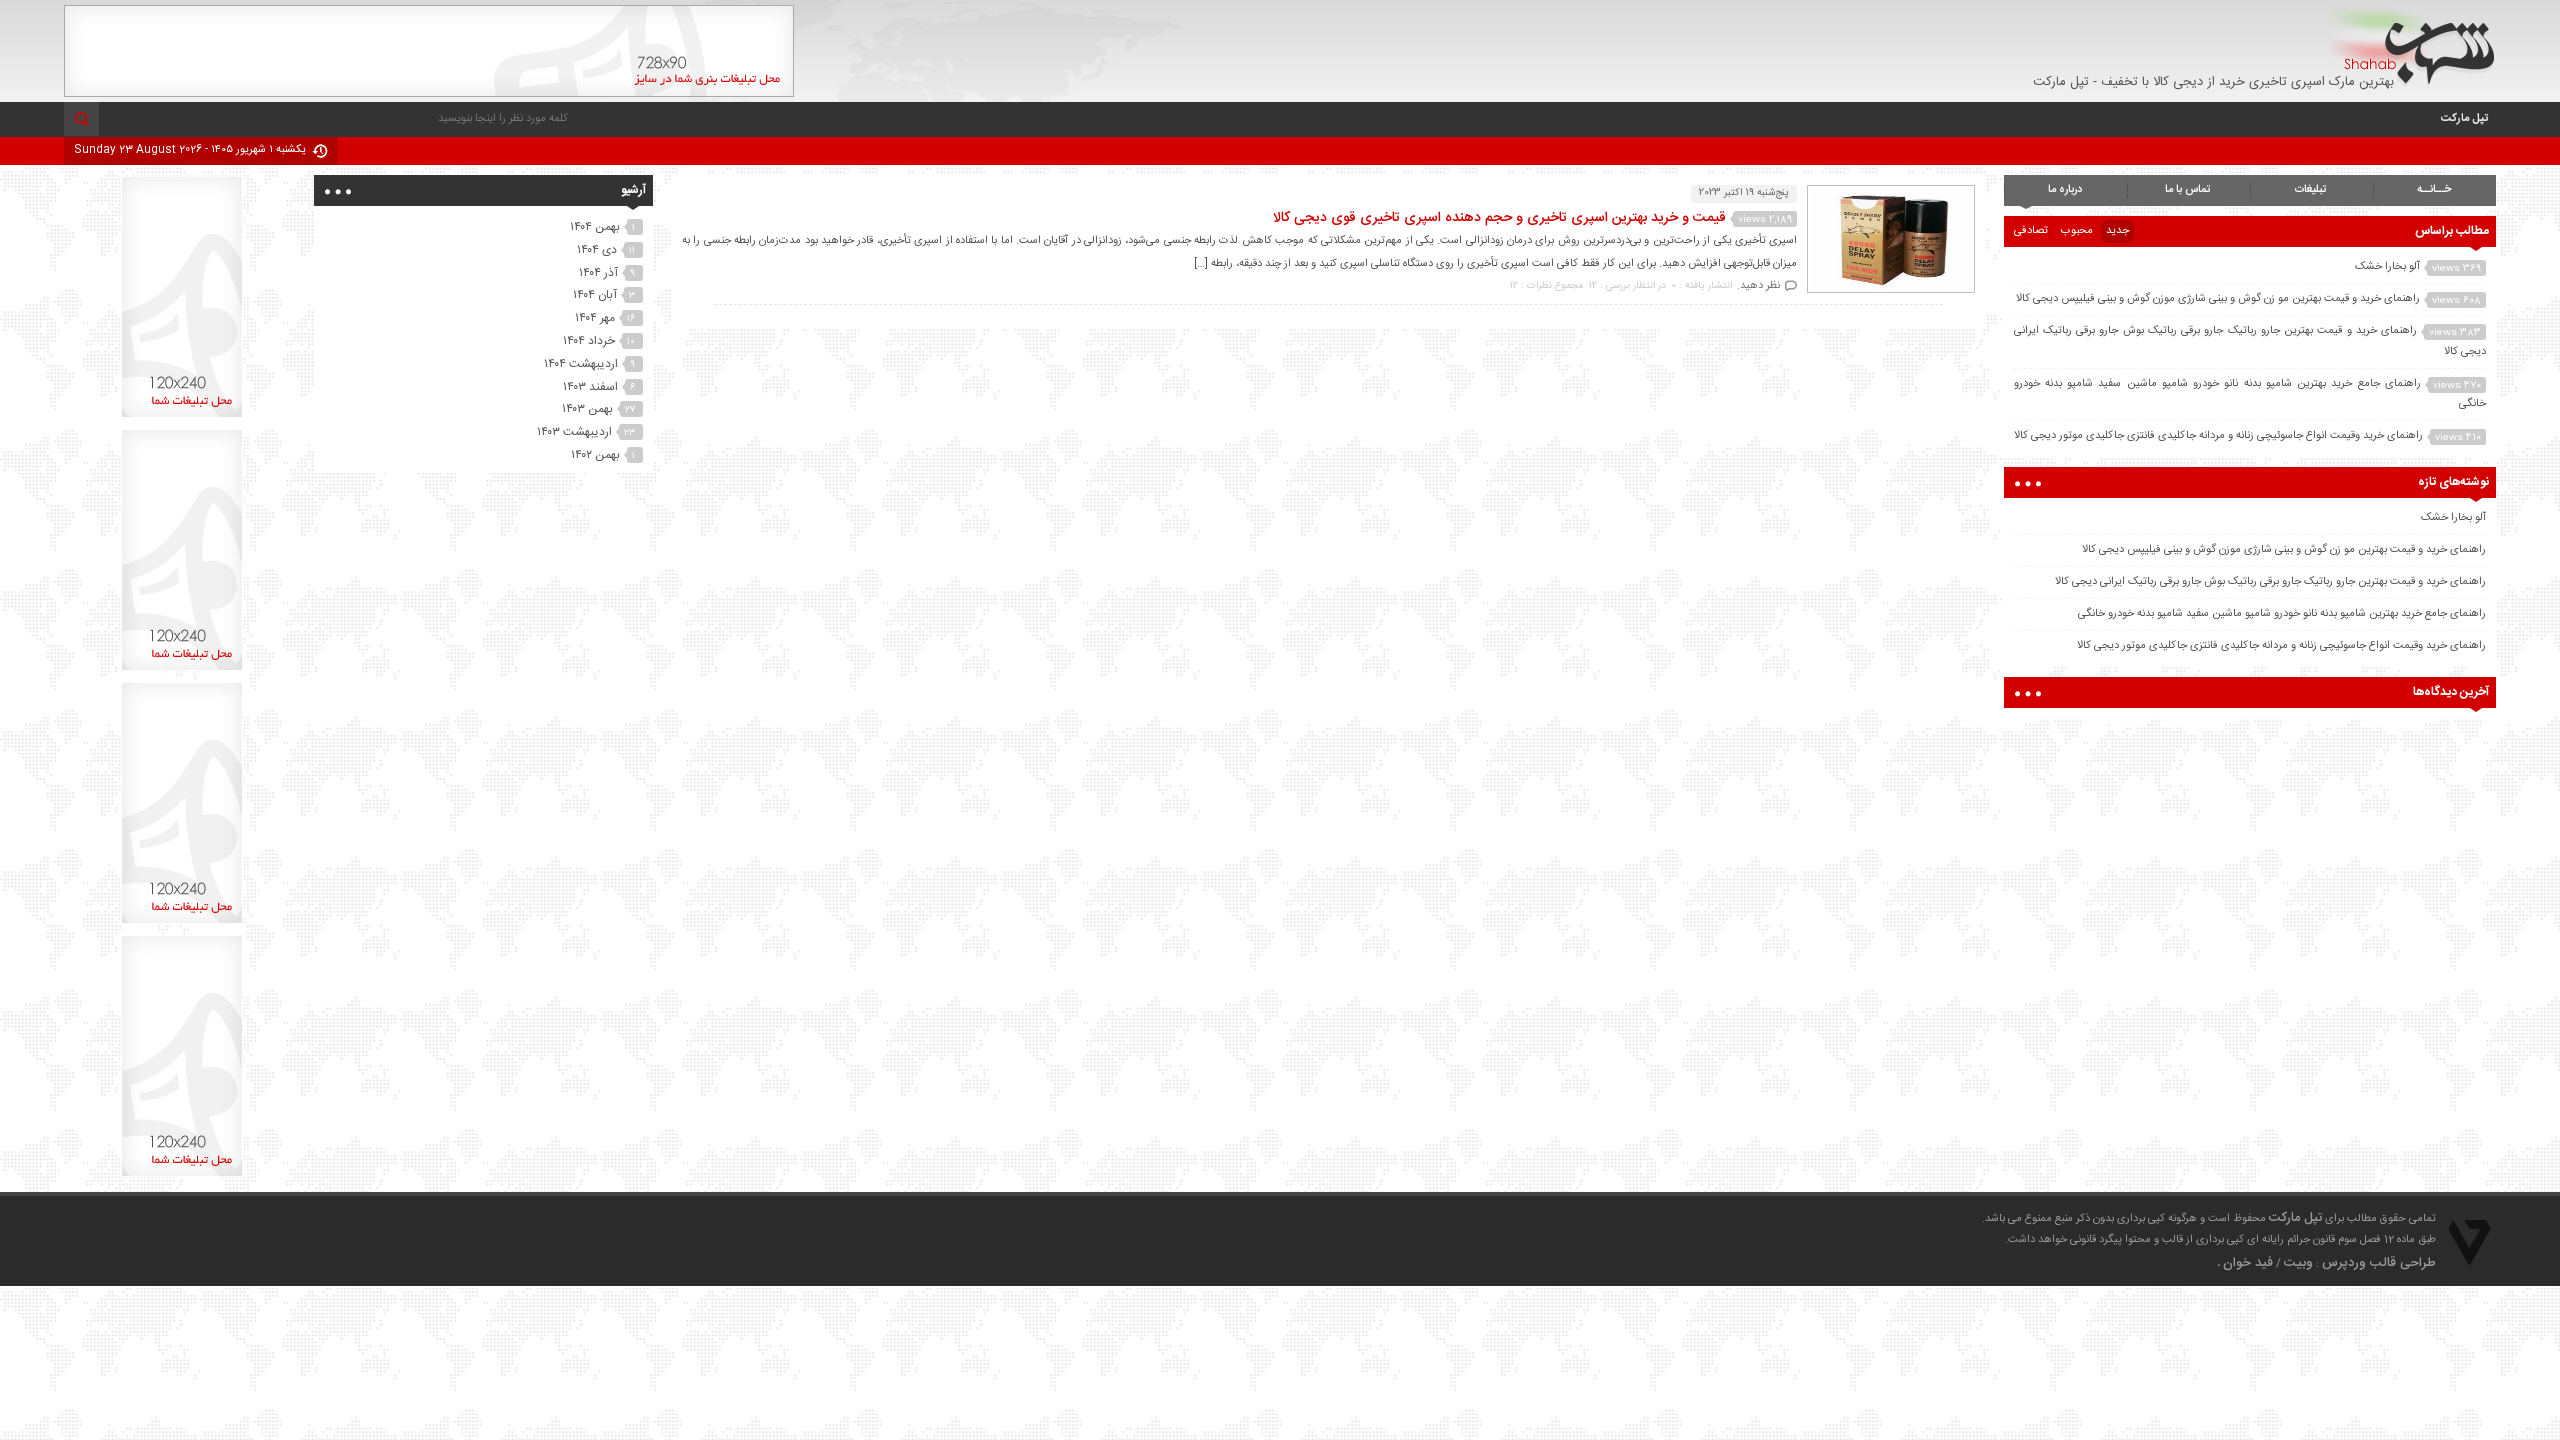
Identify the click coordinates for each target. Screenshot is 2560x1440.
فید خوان (2248, 1263)
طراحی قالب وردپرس (2379, 1263)
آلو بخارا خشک (2387, 267)
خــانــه (2434, 190)
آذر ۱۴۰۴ (598, 273)
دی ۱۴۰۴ (597, 250)
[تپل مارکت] (2411, 46)
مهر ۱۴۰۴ (595, 318)
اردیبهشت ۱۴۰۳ (574, 432)
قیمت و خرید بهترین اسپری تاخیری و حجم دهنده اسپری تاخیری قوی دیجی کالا (1499, 218)
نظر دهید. (1758, 286)
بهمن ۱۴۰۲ (595, 455)
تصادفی (2031, 231)
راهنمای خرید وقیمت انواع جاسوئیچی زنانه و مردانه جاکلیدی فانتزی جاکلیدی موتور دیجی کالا (2218, 436)
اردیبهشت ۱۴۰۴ (581, 364)
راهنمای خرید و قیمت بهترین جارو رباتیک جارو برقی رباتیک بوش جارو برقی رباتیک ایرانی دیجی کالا (2270, 582)
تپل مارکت (2464, 119)
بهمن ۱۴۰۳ (587, 409)
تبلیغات (2311, 190)
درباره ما (2065, 190)
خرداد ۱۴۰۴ (589, 341)
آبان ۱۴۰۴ (595, 295)
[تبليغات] (182, 417)
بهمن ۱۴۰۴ (595, 227)
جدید (2117, 231)
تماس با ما (2188, 190)
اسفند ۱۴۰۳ (590, 387)
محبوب (2077, 231)
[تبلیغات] (429, 94)
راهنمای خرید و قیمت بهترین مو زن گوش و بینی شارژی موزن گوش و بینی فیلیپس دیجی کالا (2218, 299)
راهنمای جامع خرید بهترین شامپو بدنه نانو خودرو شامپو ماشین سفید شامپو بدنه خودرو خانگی (2282, 614)
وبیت (2298, 1263)
